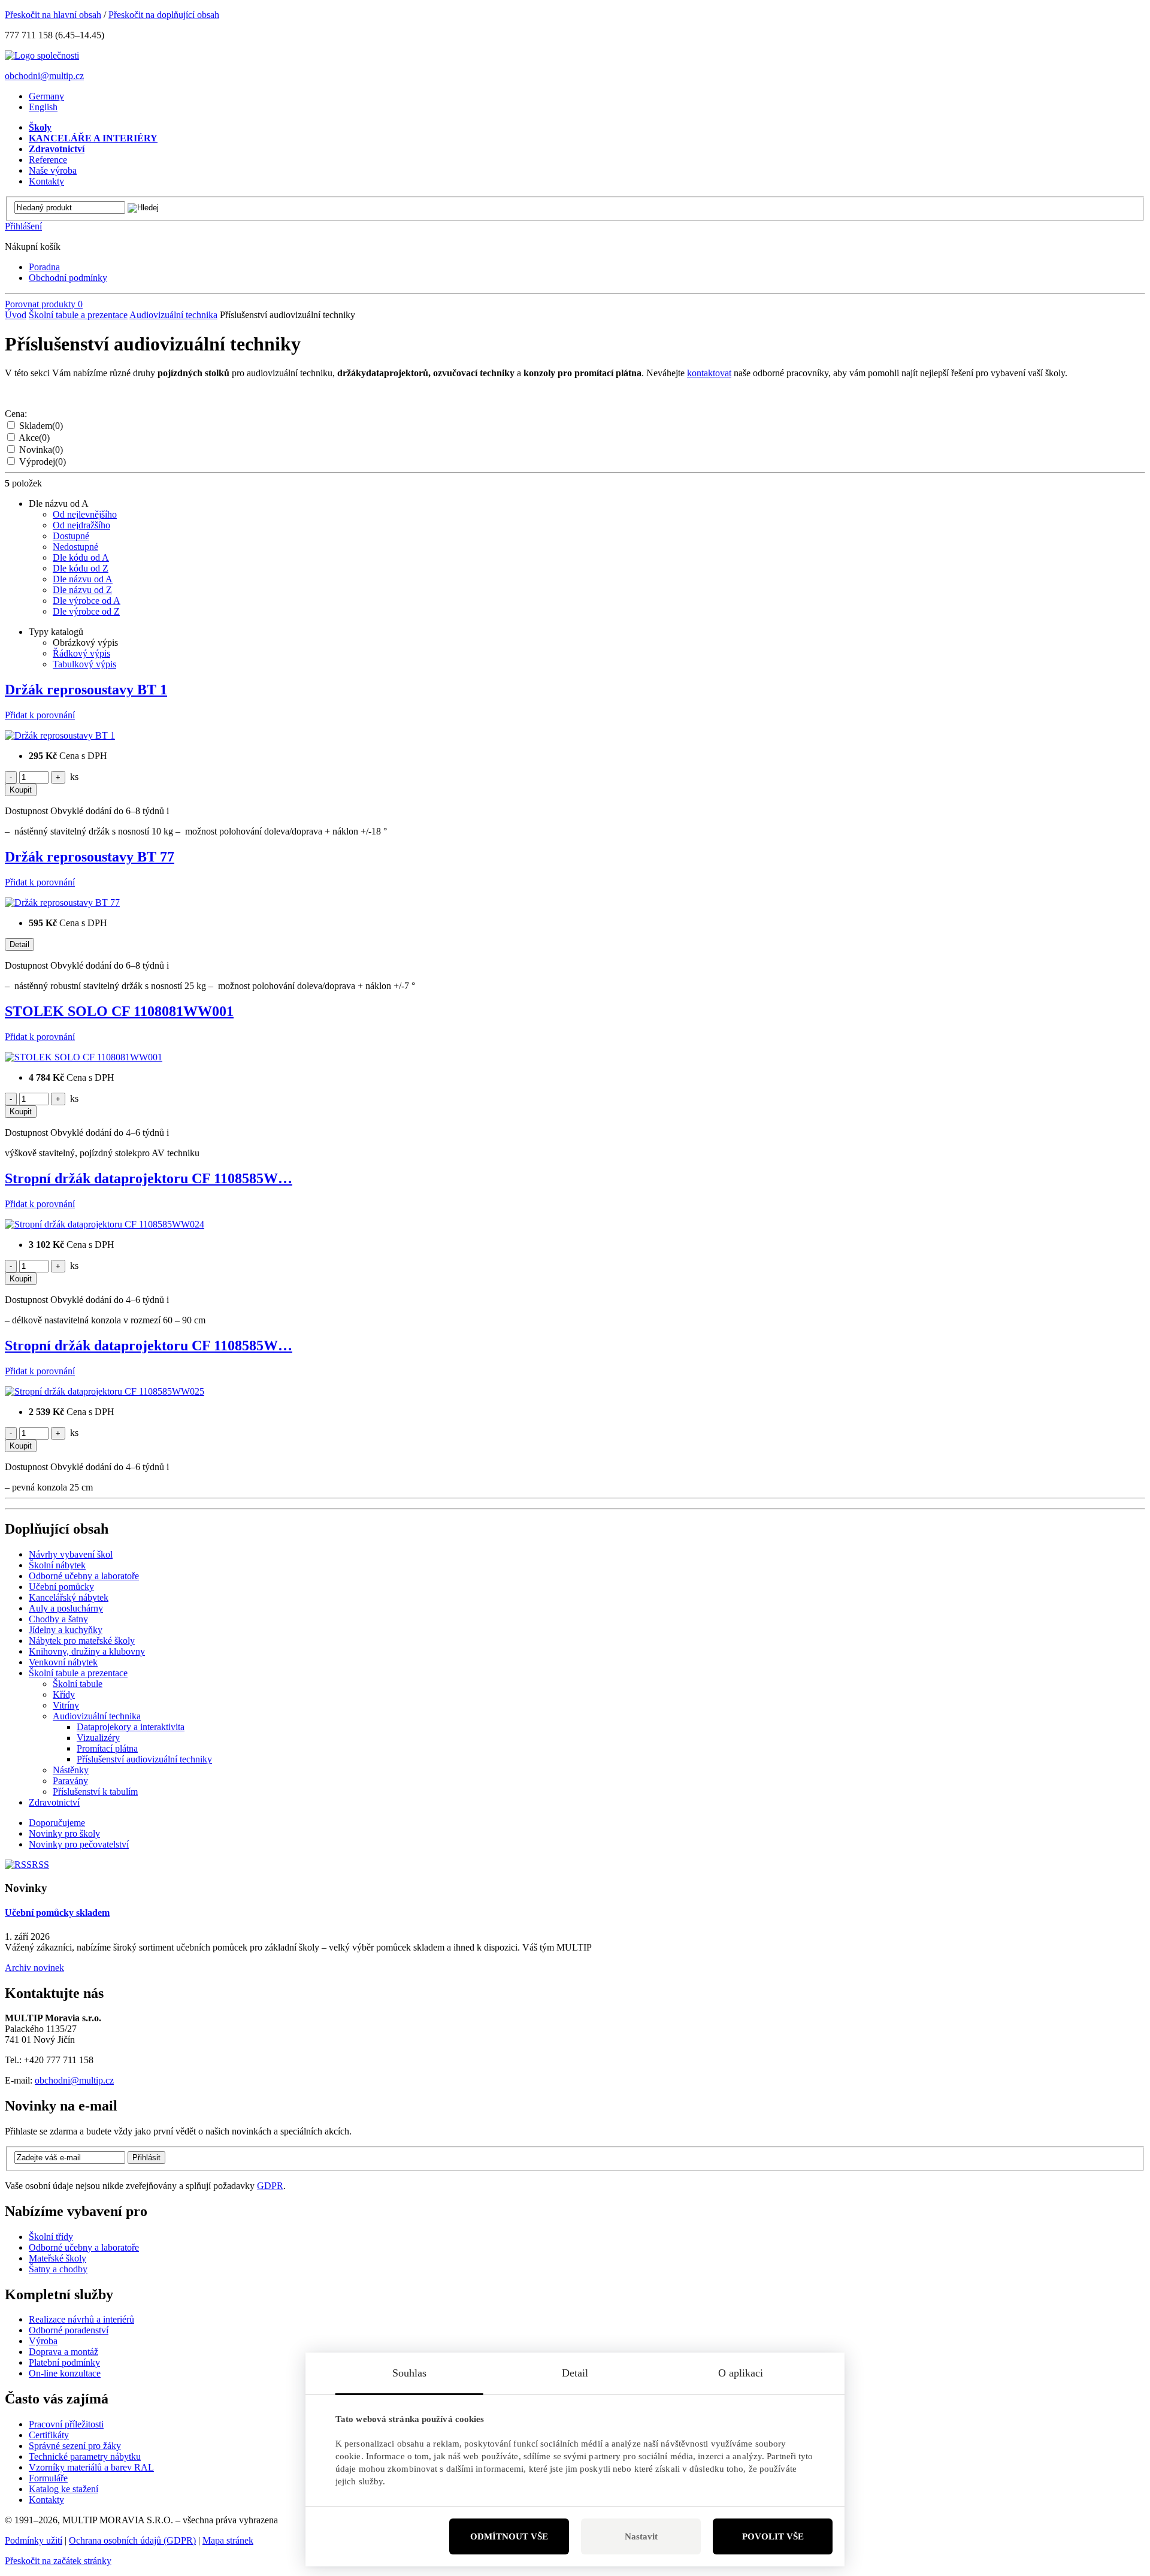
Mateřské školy (57, 2258)
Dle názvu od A (83, 579)
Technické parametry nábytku (85, 2456)
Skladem (41, 426)
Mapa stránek (228, 2540)
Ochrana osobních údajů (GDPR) (132, 2540)
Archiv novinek (34, 1968)
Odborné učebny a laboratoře (84, 2247)
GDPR (270, 2186)
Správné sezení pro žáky (75, 2446)
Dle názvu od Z (82, 590)
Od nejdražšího (81, 525)
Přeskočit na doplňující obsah (164, 15)
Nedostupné (75, 547)
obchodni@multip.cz (44, 76)
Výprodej (43, 462)
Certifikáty (49, 2435)
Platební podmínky (64, 2362)
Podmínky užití (34, 2540)
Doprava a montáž (63, 2352)
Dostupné (71, 536)
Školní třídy (51, 2237)
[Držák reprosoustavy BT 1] (60, 735)
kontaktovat (709, 373)
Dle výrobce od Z (86, 611)
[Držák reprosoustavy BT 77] (62, 902)
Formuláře (48, 2478)
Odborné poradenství (69, 2330)
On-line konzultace (65, 2373)
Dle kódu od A (81, 557)
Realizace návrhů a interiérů (81, 2319)
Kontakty (46, 2500)
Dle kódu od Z (81, 568)
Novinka (41, 450)
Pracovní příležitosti (66, 2424)
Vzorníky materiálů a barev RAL (91, 2467)
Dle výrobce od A (87, 601)
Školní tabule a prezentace (78, 315)
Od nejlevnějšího (85, 514)
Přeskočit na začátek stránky (58, 2561)
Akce (34, 438)
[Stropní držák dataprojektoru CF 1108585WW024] (105, 1224)
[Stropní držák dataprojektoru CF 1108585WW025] (105, 1391)
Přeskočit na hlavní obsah (53, 15)
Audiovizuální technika (173, 315)
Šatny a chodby (58, 2269)
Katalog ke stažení (63, 2489)
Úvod (16, 315)
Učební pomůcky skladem (57, 1913)
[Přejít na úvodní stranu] (42, 55)
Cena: (16, 414)
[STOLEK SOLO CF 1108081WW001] (84, 1057)
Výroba (43, 2341)
